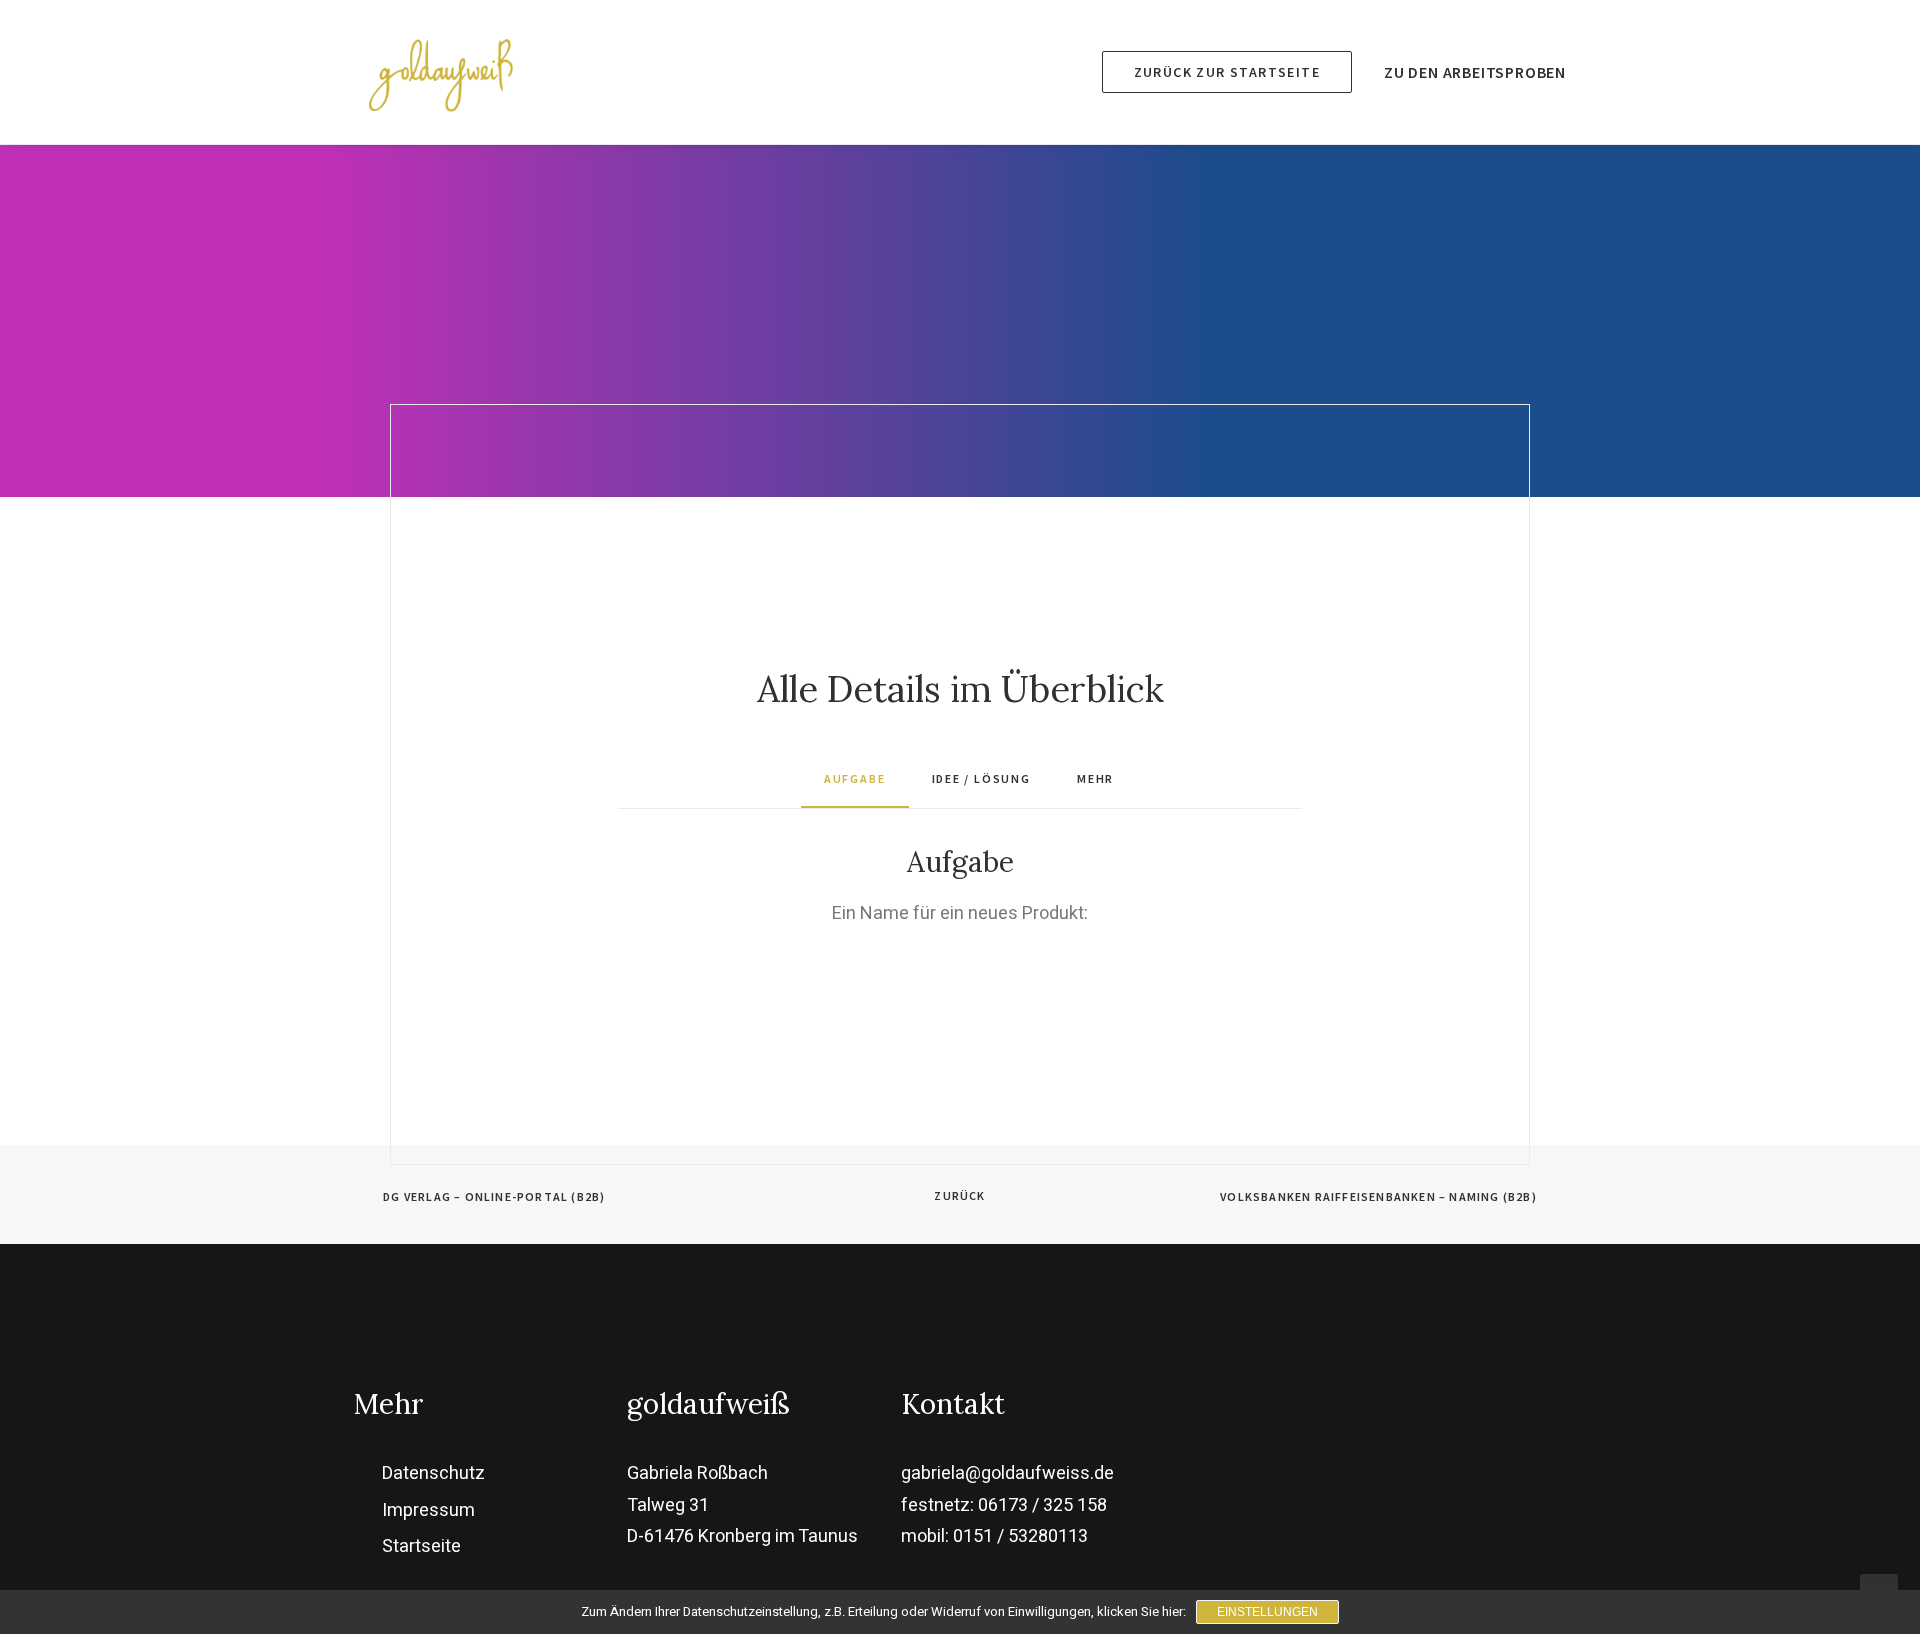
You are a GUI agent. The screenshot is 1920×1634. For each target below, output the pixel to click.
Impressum (428, 1510)
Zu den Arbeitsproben (1475, 72)
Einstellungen (1267, 1612)
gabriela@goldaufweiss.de (1007, 1473)
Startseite (421, 1546)
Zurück (959, 1195)
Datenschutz (433, 1473)
